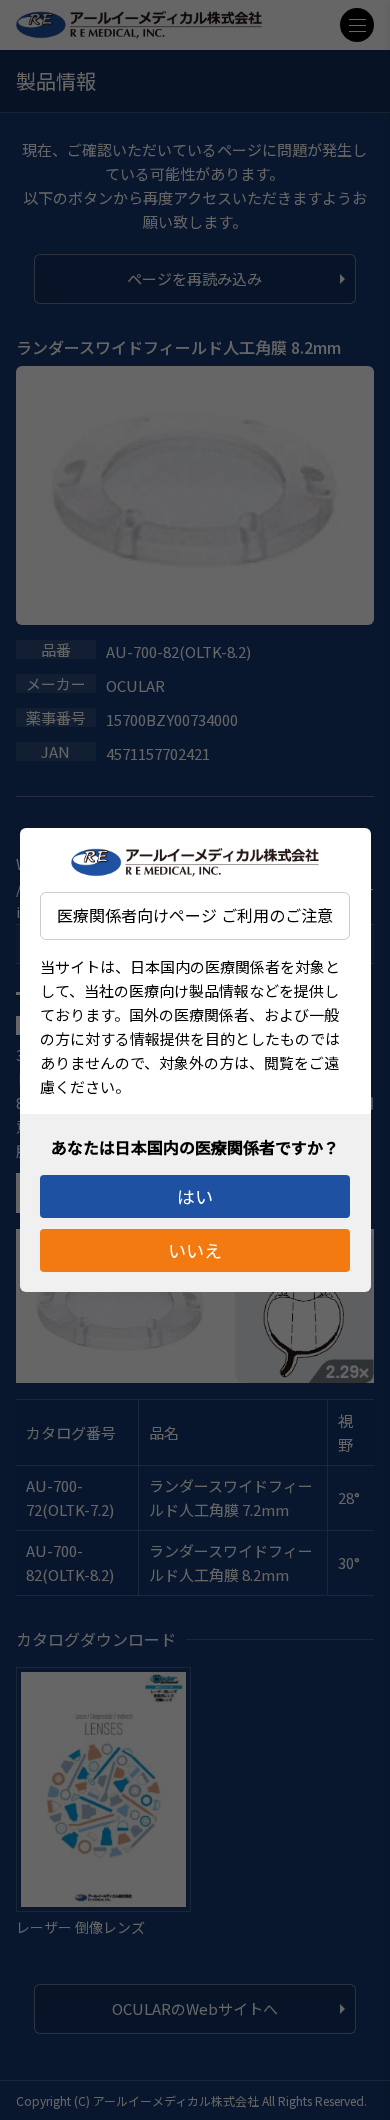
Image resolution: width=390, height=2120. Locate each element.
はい (195, 1196)
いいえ (195, 1250)
